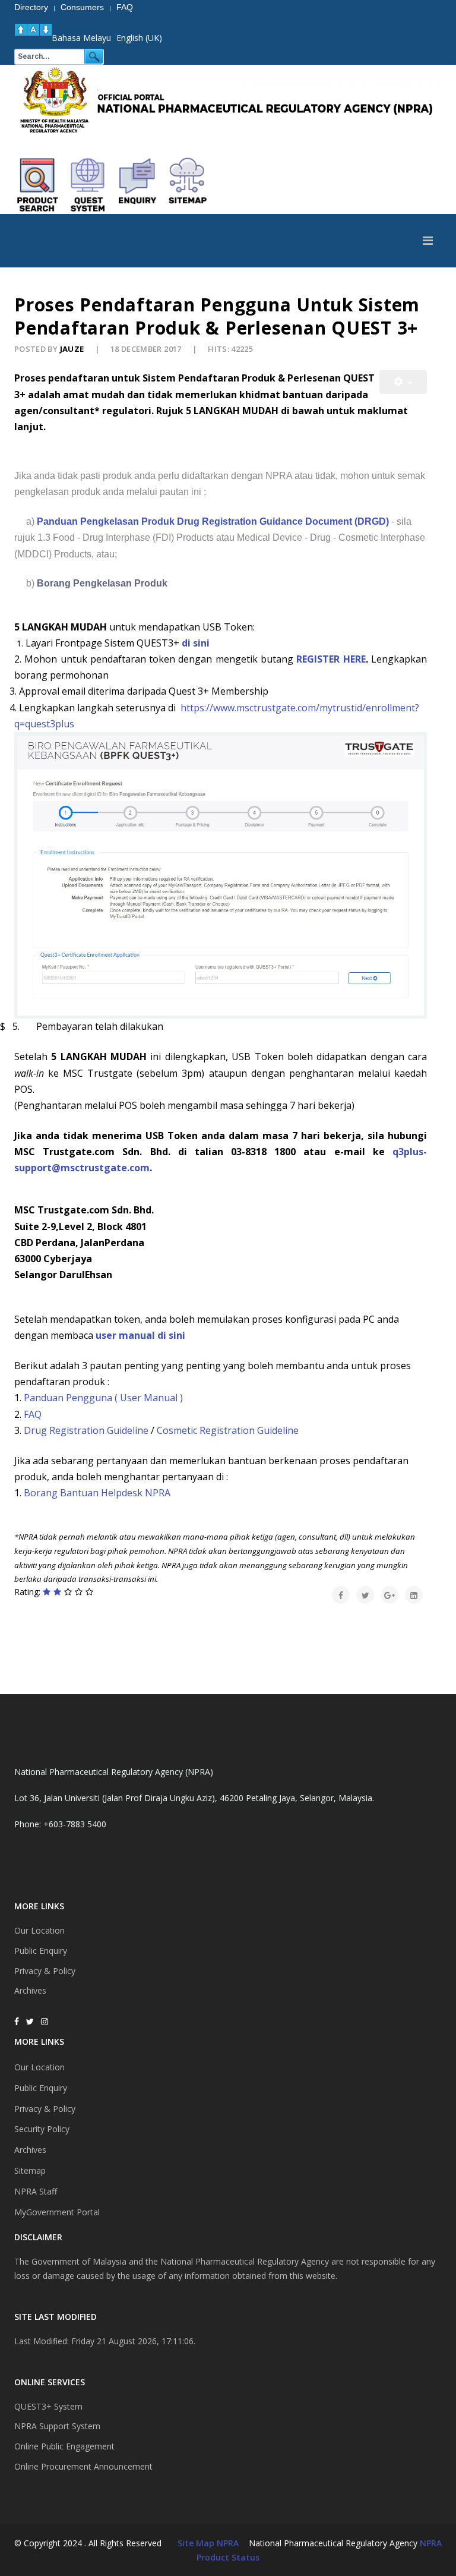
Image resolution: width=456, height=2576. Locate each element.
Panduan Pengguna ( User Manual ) (103, 1398)
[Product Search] (38, 185)
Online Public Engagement (64, 2446)
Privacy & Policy (45, 1971)
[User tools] (403, 382)
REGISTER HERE (331, 659)
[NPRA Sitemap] (188, 185)
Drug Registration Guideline (86, 1430)
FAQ (33, 1414)
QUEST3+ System (48, 2406)
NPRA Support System (57, 2426)
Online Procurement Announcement (83, 2466)
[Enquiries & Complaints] (138, 185)
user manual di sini (140, 1335)
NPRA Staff (36, 2191)
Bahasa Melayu (81, 38)
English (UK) (139, 38)
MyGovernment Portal (57, 2212)
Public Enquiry (41, 1951)
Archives (30, 1990)
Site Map (196, 2543)
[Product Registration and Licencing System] (88, 185)
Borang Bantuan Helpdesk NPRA (97, 1493)
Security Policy (42, 2129)
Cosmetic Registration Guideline (228, 1430)
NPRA (431, 2543)
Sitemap (30, 2170)
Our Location (39, 1930)
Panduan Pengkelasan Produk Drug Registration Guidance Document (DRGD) (214, 521)
